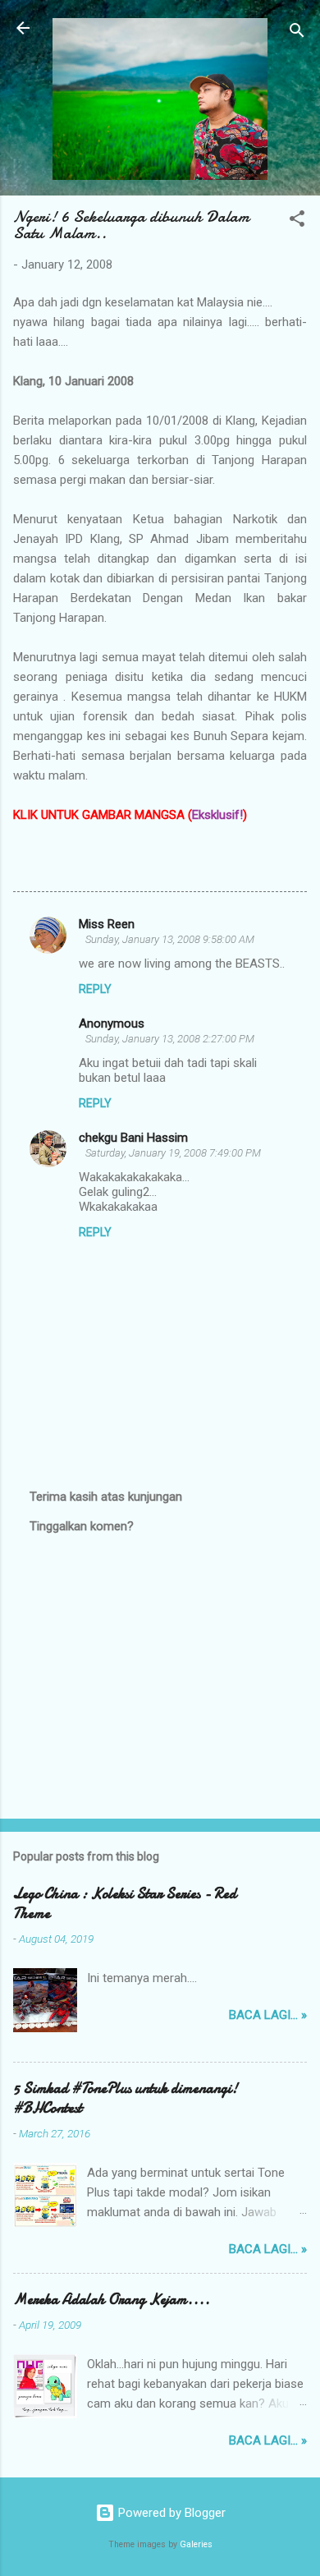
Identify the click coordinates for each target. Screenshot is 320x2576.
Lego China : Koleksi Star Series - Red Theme (125, 1904)
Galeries (196, 2544)
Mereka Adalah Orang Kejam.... (112, 2300)
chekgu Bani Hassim (133, 1138)
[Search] (297, 33)
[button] (297, 221)
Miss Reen (107, 924)
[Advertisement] (160, 1677)
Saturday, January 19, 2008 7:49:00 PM (173, 1153)
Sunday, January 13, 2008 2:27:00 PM (170, 1039)
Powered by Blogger (170, 2513)
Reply (95, 989)
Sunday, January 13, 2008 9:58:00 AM (170, 939)
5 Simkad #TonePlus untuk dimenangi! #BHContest (126, 2098)
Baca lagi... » (268, 2015)
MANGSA (160, 815)
